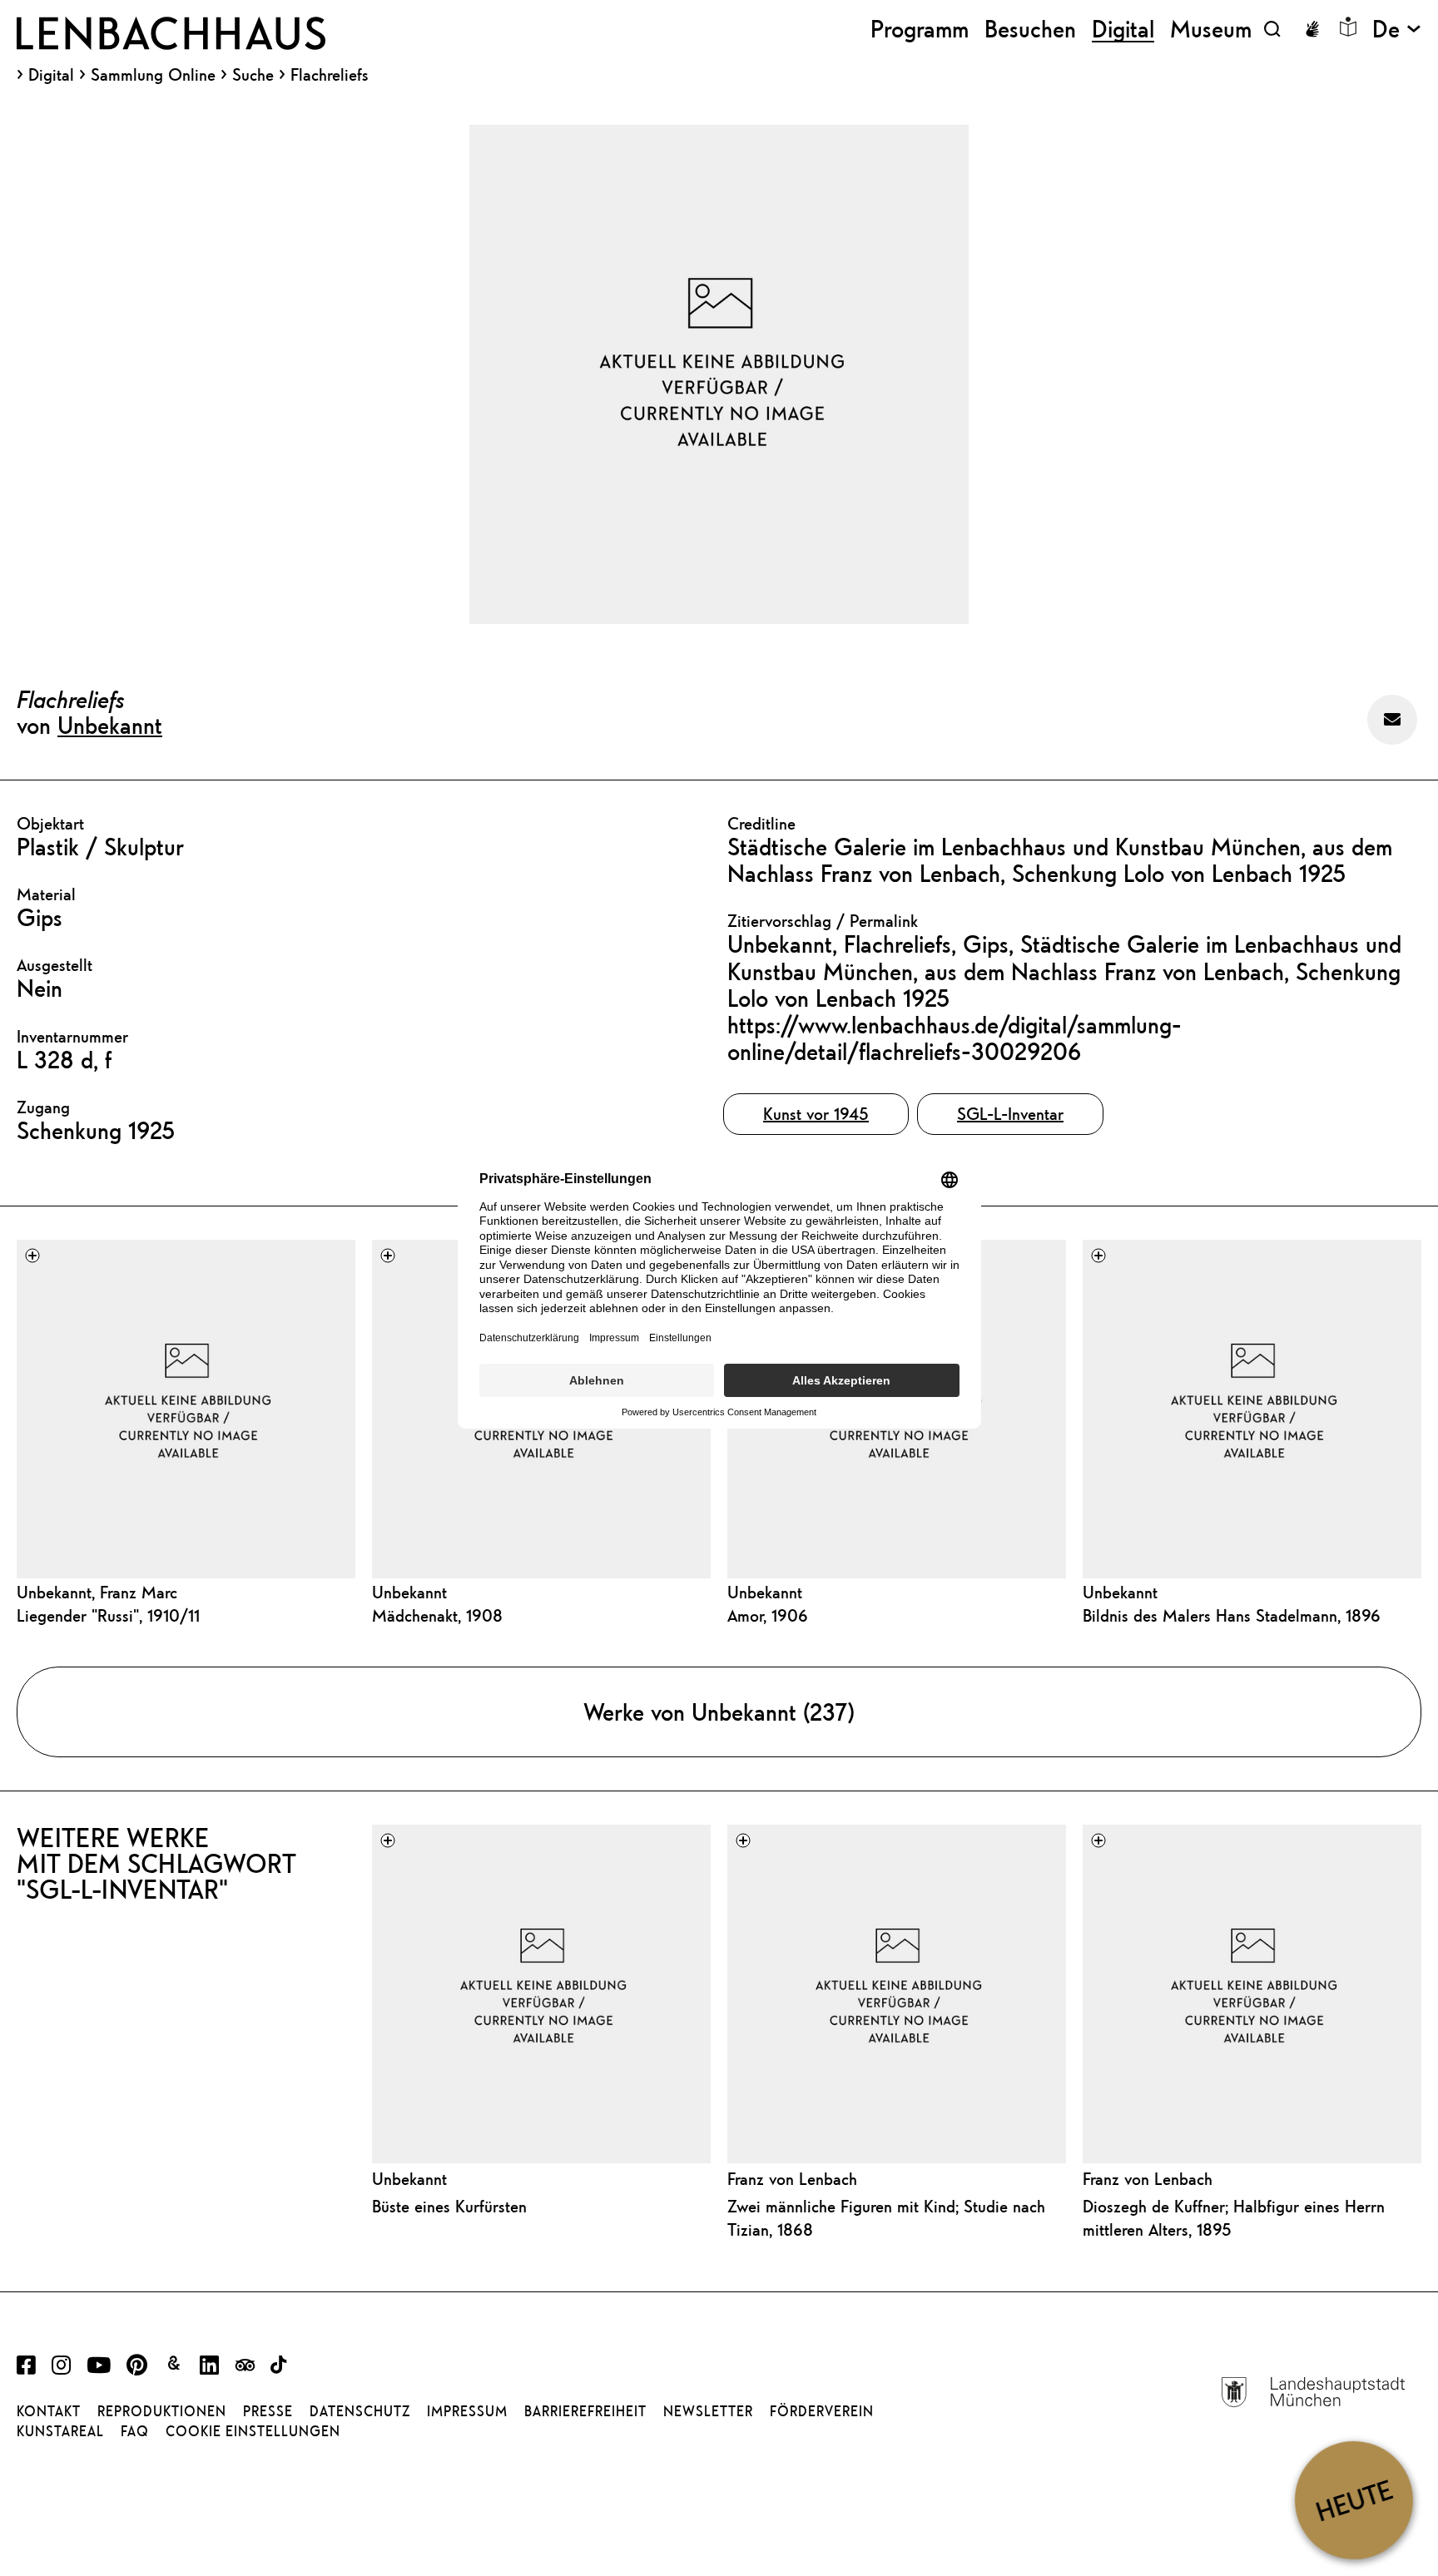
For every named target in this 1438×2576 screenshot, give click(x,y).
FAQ (135, 2431)
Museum (1211, 29)
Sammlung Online (153, 75)
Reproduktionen (162, 2411)
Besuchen (1030, 29)
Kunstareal (60, 2431)
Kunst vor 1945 (816, 1114)
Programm (920, 29)
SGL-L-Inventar (1010, 1114)
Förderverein (822, 2411)
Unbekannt (110, 725)
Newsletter (708, 2411)
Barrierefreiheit (585, 2411)
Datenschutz (360, 2411)
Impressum (467, 2411)
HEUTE (1354, 2500)
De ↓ (1397, 29)
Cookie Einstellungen (253, 2431)
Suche (253, 74)
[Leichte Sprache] (1348, 27)
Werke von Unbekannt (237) (719, 1712)
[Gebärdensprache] (1312, 29)
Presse (268, 2411)
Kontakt (49, 2411)
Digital (51, 75)
